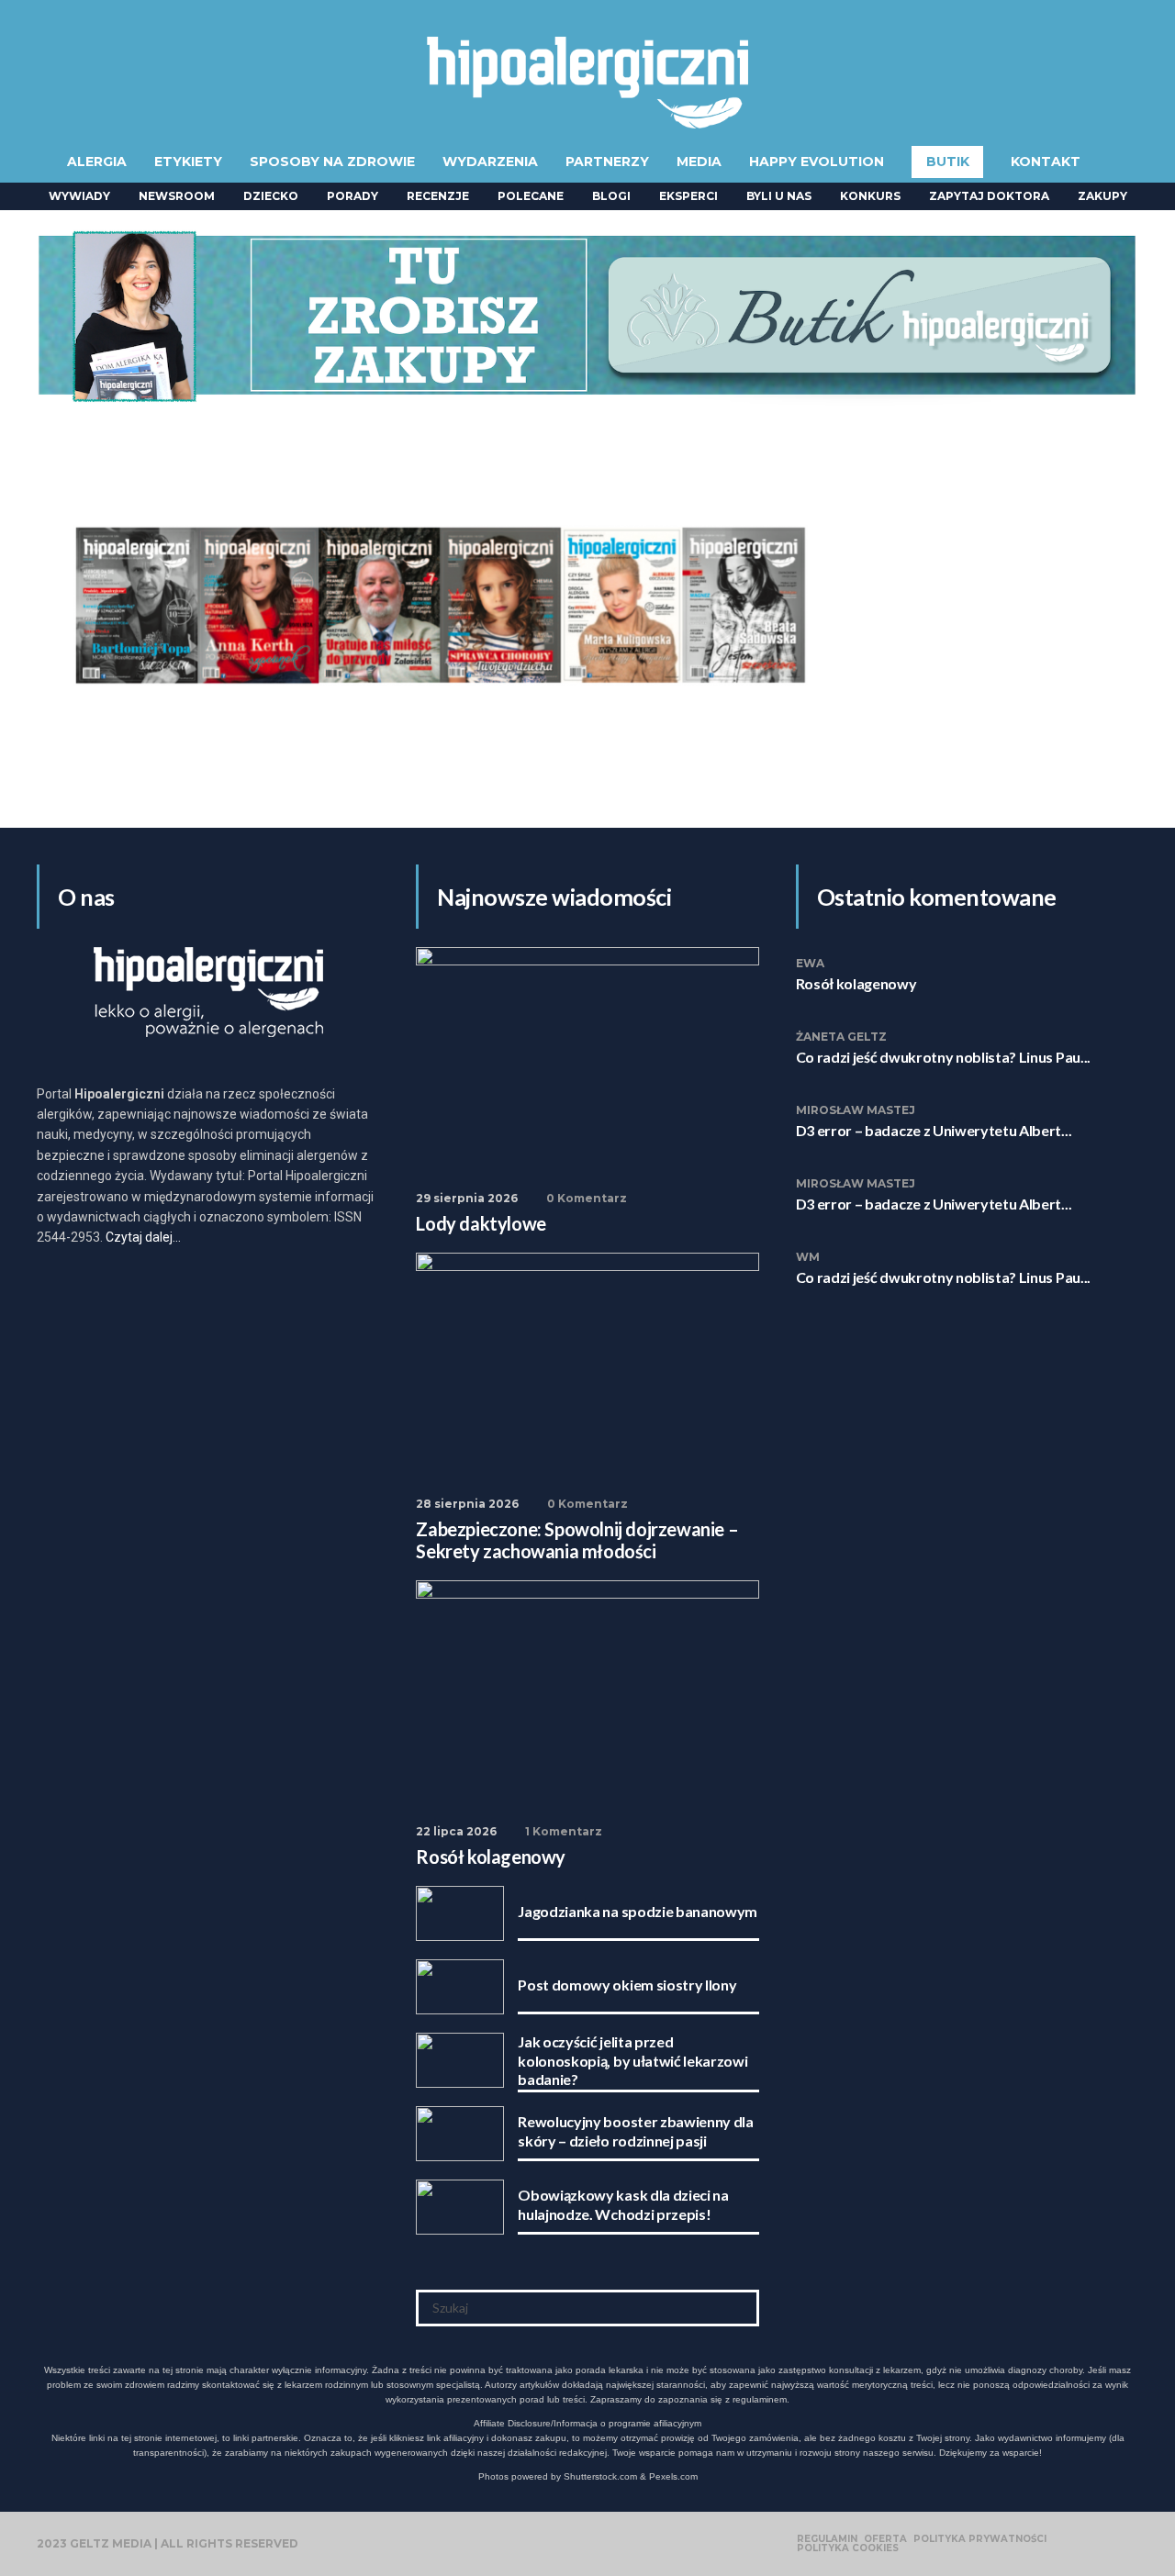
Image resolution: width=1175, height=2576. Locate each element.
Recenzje (438, 196)
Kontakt (1046, 162)
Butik (948, 162)
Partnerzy (607, 162)
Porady (352, 196)
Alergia (97, 162)
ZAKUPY (1102, 196)
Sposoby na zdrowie (332, 162)
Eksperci (688, 196)
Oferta (885, 2539)
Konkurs (870, 196)
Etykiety (188, 162)
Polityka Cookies (848, 2548)
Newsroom (177, 196)
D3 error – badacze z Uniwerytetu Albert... (934, 1130)
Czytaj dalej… (143, 1237)
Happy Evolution (817, 162)
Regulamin (827, 2539)
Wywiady (79, 196)
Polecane (531, 196)
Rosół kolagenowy (856, 983)
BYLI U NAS (779, 196)
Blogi (611, 196)
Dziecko (271, 196)
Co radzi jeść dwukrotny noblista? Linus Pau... (943, 1057)
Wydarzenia (490, 162)
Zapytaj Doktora (989, 196)
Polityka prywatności (980, 2539)
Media (699, 162)
